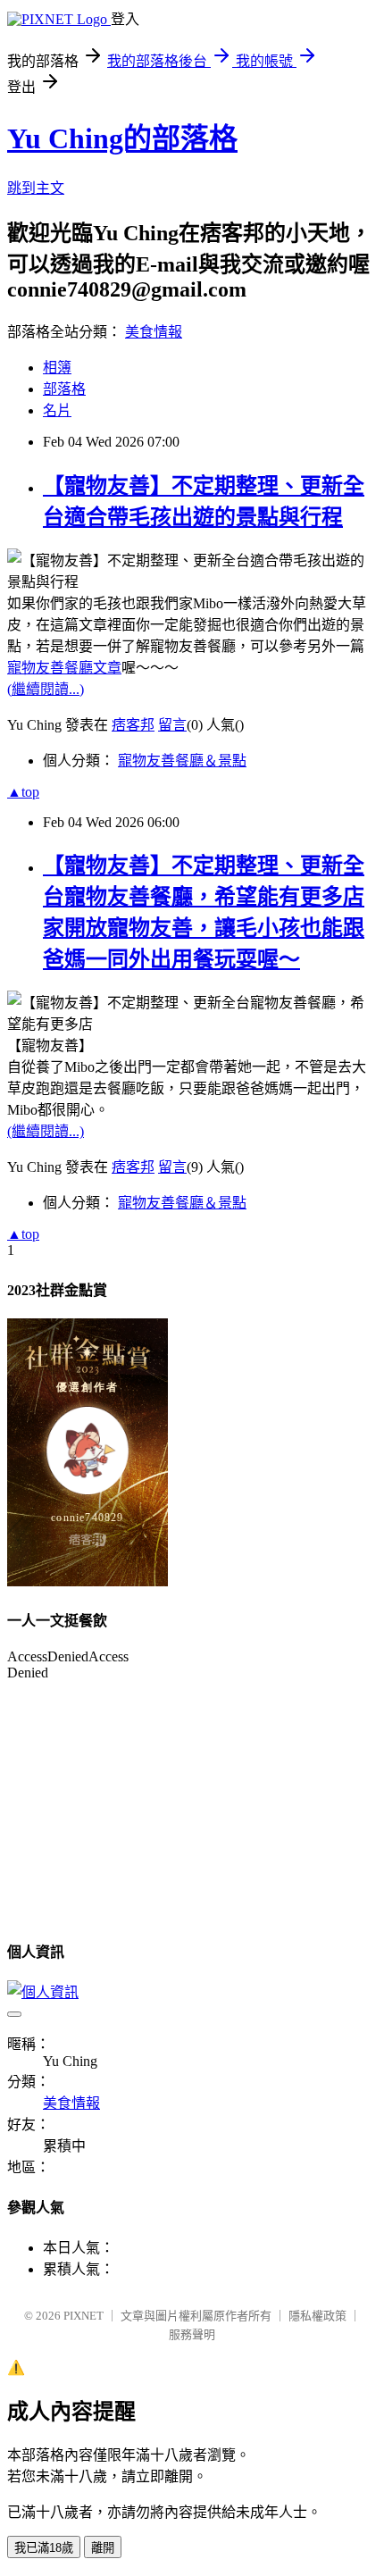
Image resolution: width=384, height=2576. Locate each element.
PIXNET (83, 2316)
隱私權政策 (317, 2316)
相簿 (57, 368)
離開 (103, 2548)
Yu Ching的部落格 (122, 138)
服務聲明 (192, 2334)
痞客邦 (133, 725)
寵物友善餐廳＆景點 (182, 761)
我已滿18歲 (44, 2548)
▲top (23, 792)
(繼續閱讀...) (46, 689)
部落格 (64, 389)
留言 (172, 725)
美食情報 (154, 332)
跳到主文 (36, 188)
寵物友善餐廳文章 (64, 668)
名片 (57, 410)
